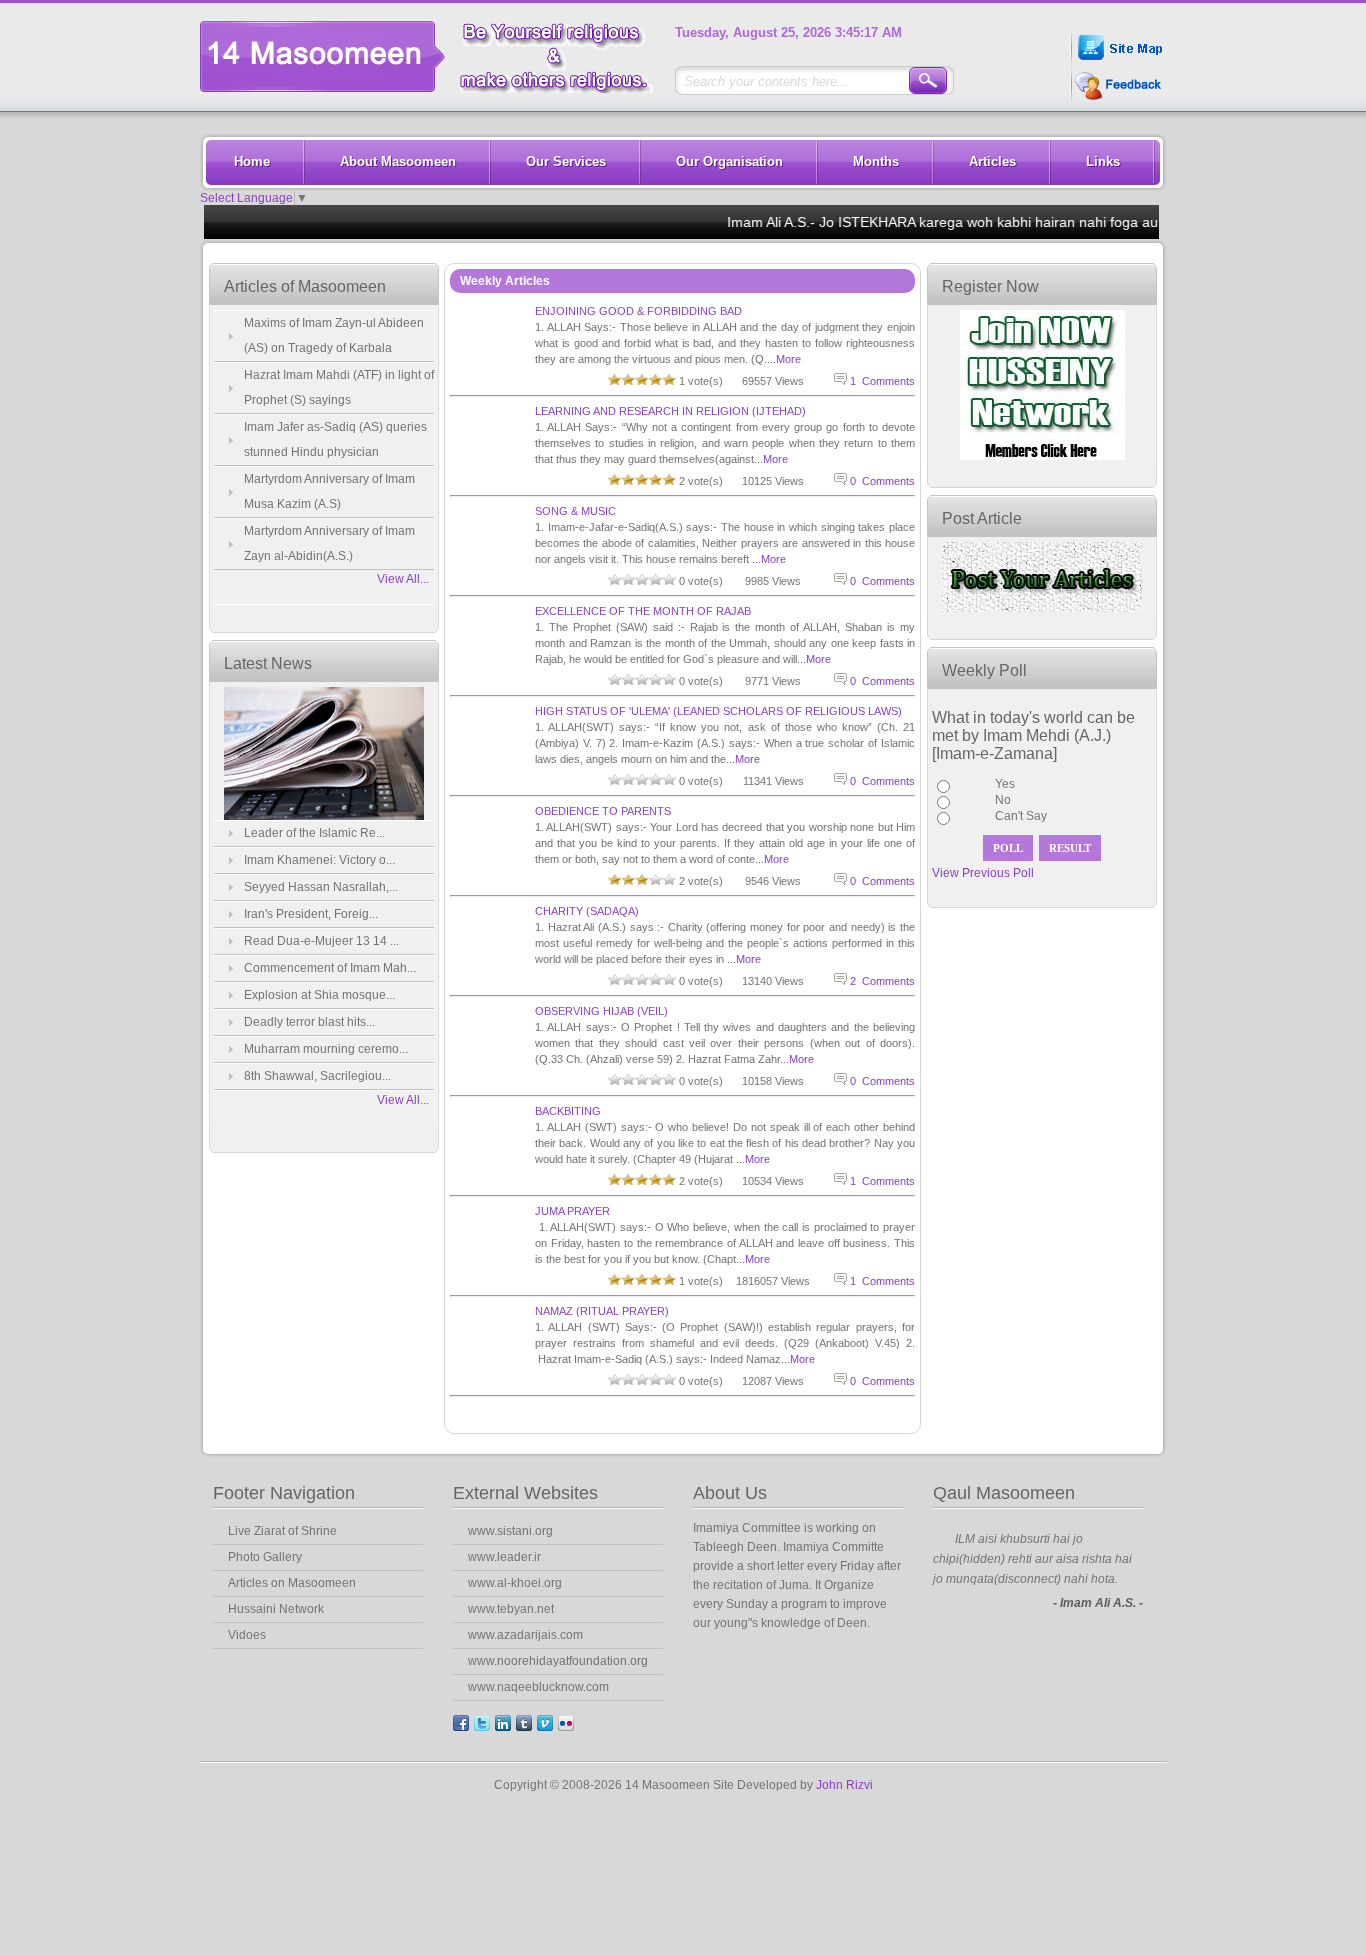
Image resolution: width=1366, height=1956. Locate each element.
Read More (750, 1663)
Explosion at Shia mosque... (319, 995)
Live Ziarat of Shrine (282, 1531)
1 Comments (882, 381)
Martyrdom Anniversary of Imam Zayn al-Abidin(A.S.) (329, 543)
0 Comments (882, 481)
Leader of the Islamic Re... (314, 833)
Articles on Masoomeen (292, 1583)
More (788, 359)
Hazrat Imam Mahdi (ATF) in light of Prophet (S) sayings (339, 387)
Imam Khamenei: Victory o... (319, 860)
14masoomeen (434, 56)
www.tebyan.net (511, 1609)
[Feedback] (1116, 98)
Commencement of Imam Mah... (330, 968)
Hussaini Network (276, 1609)
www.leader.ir (504, 1557)
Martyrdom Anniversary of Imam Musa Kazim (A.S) (329, 491)
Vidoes (247, 1635)
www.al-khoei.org (515, 1583)
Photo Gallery (265, 1557)
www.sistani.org (510, 1531)
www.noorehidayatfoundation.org (558, 1661)
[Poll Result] (1070, 848)
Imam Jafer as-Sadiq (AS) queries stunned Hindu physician (335, 439)
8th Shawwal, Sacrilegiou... (317, 1076)
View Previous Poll (983, 873)
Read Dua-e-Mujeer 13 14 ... (321, 941)
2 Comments (882, 981)
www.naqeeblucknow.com (538, 1687)
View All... (403, 579)
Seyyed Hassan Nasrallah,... (321, 887)
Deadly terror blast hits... (309, 1022)
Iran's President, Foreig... (311, 914)
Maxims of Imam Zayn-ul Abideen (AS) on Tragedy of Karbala (334, 335)
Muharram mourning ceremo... (326, 1049)
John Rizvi (844, 1785)
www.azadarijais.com (525, 1635)
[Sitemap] (1118, 62)
